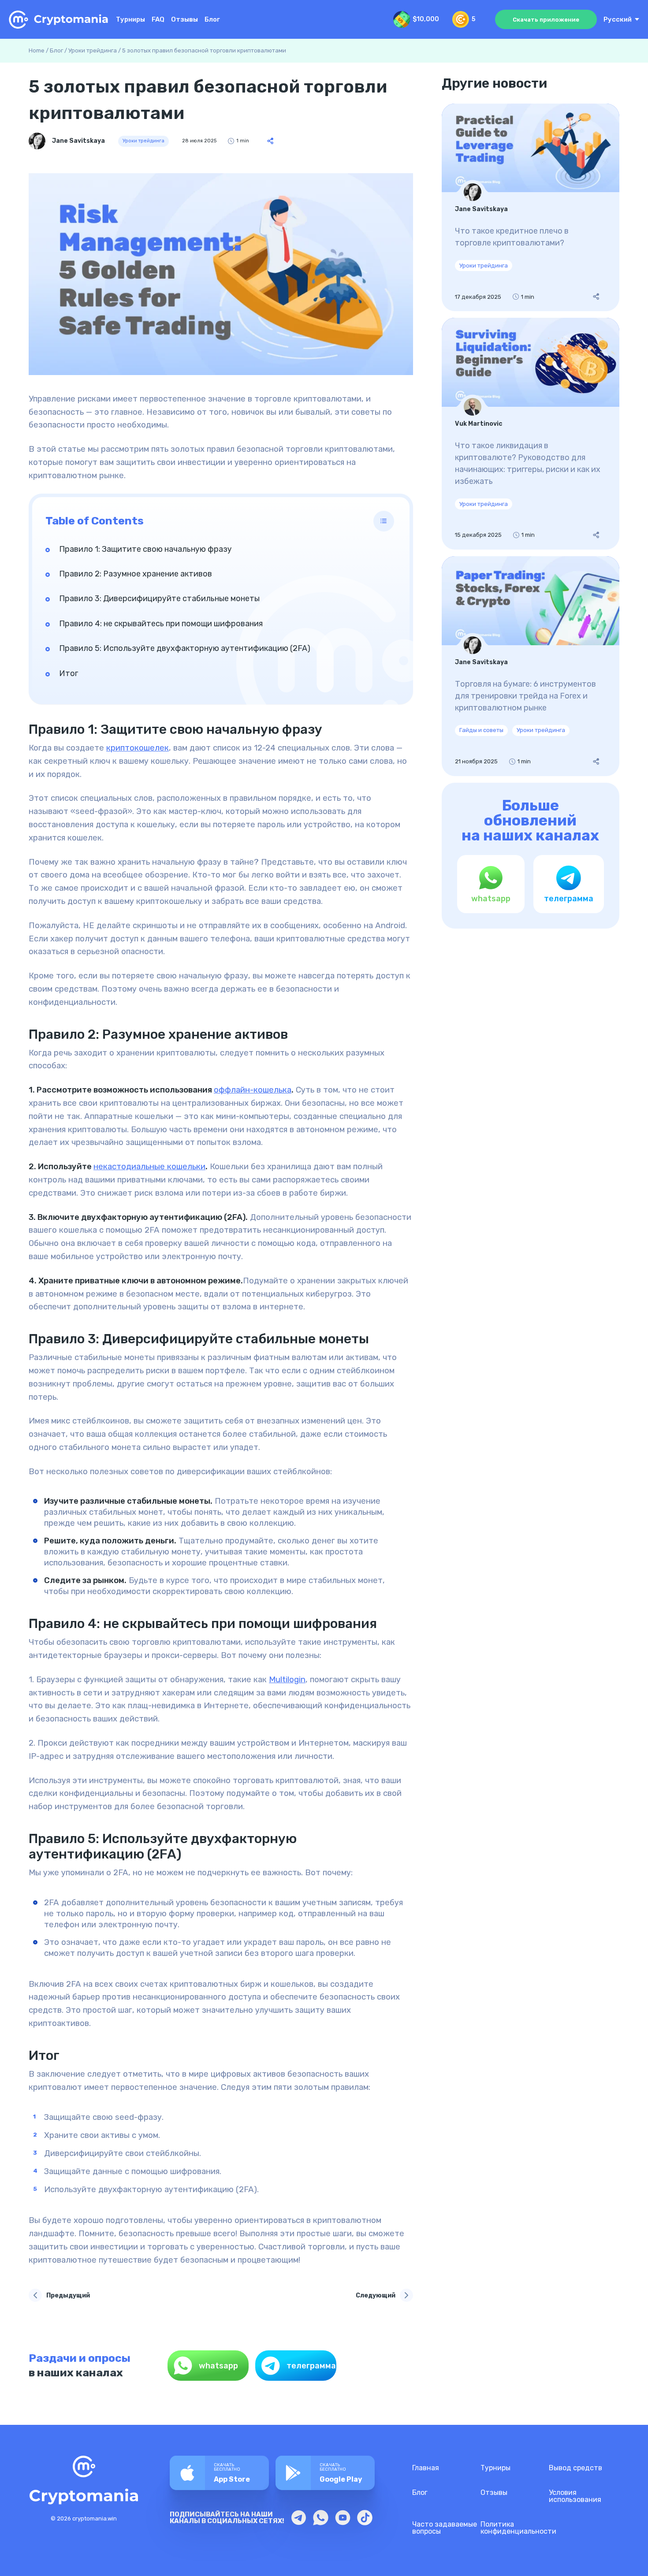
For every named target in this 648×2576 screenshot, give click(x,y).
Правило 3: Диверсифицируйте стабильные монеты (159, 598)
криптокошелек (138, 748)
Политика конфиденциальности (518, 2528)
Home (37, 50)
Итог (69, 673)
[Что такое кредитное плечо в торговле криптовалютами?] (531, 208)
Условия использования (575, 2496)
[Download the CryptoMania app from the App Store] (219, 2473)
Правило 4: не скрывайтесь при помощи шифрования (161, 624)
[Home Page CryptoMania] (59, 20)
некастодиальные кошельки (149, 1167)
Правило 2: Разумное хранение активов (136, 574)
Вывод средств (575, 2468)
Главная (426, 2468)
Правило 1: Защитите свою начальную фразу (145, 549)
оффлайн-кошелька (253, 1090)
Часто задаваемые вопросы (445, 2528)
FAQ (158, 20)
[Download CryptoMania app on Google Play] (325, 2473)
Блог (212, 20)
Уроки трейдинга (93, 50)
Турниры (130, 20)
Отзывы (184, 20)
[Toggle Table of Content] (384, 521)
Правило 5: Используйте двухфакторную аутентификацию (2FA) (185, 648)
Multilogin (287, 1680)
